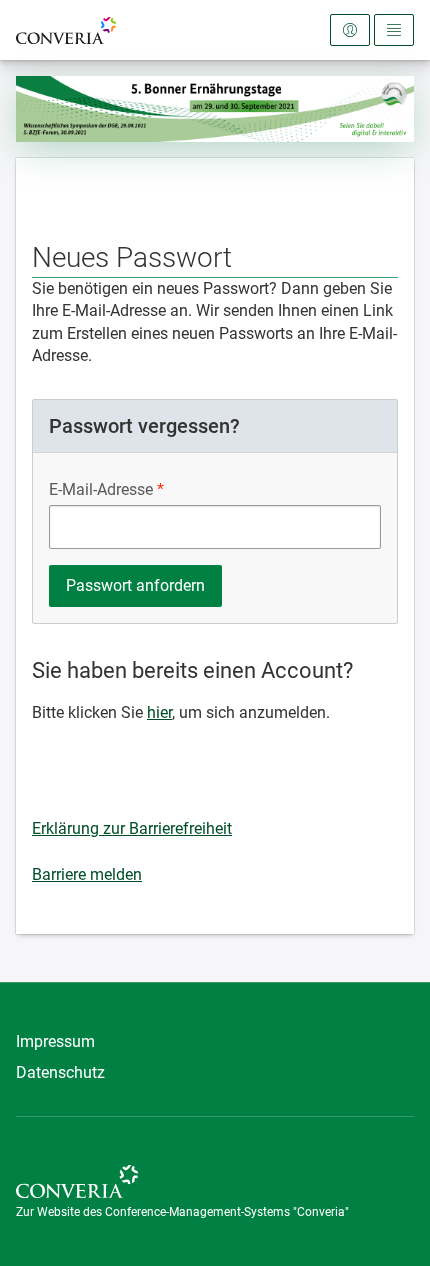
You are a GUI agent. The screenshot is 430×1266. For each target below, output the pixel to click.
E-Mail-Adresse (101, 489)
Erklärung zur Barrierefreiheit (132, 828)
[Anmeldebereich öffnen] (350, 30)
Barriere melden (87, 874)
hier (159, 712)
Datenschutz (60, 1072)
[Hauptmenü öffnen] (394, 30)
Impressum (55, 1041)
